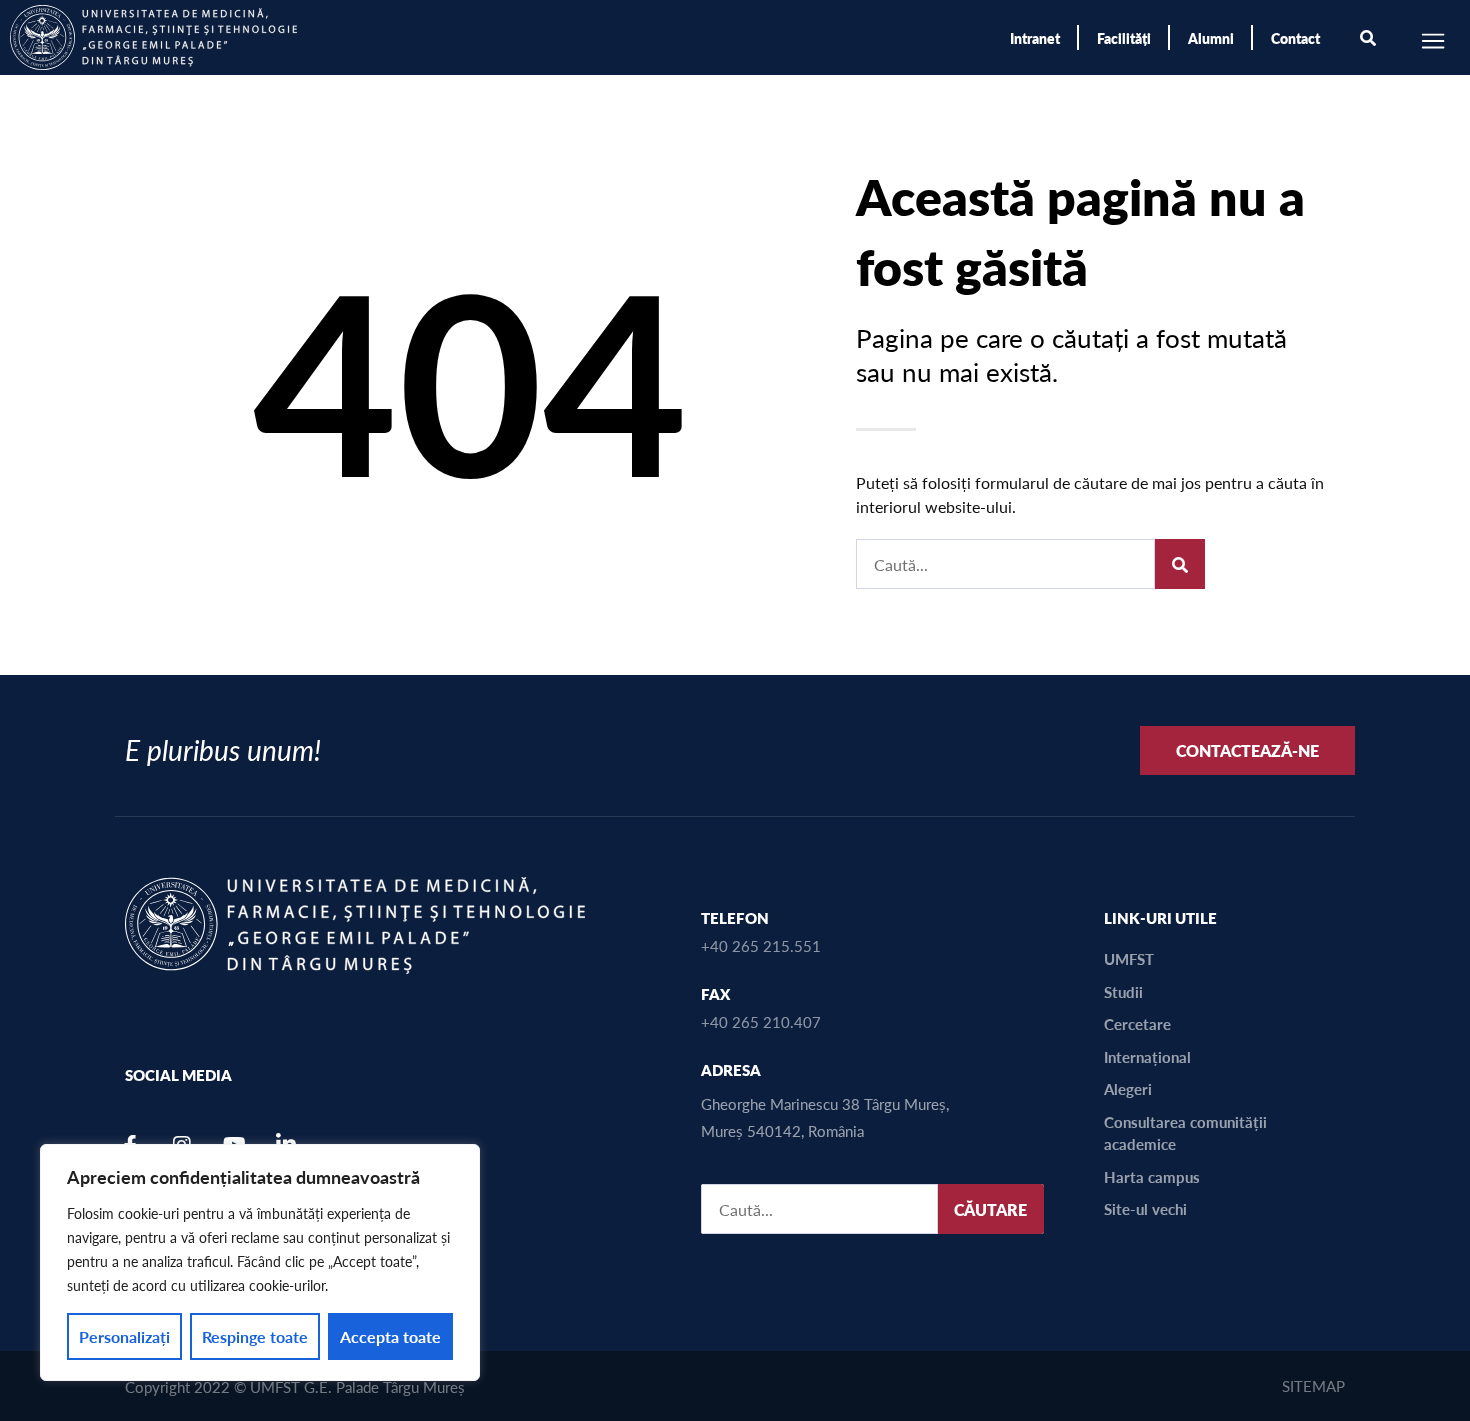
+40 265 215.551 (761, 945)
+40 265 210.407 (761, 1021)
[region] (260, 1262)
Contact (1295, 38)
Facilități (1124, 38)
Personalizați (124, 1336)
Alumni (1211, 38)
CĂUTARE (990, 1209)
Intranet (1035, 38)
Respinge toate (255, 1336)
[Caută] (1180, 564)
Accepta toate (390, 1336)
